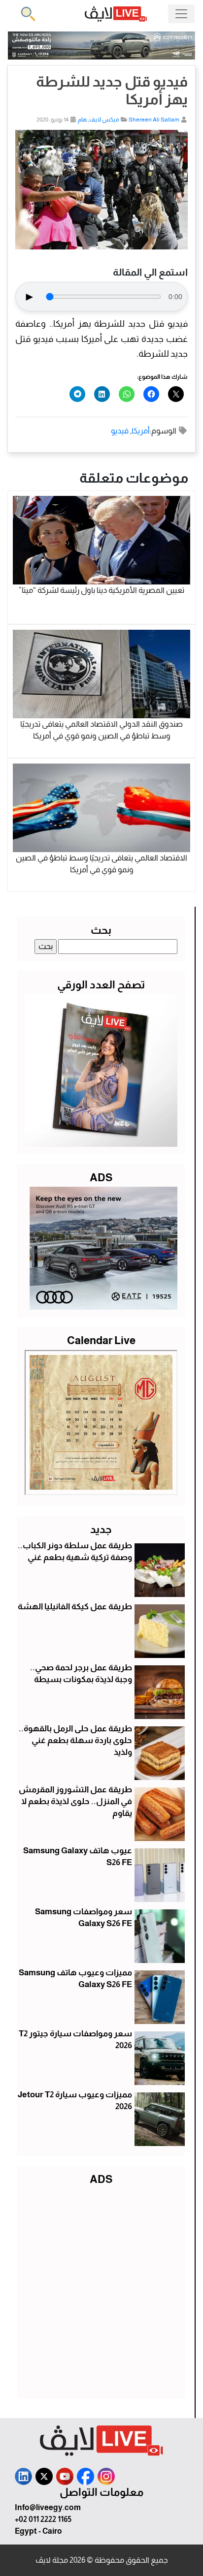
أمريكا (141, 431)
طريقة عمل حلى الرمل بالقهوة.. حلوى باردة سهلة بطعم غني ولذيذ (75, 1740)
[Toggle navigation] (181, 14)
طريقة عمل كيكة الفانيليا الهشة (75, 1607)
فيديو (120, 431)
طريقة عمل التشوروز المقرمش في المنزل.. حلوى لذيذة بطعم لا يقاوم (75, 1801)
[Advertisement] (101, 2290)
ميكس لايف (104, 120)
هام (82, 120)
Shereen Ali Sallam (154, 120)
